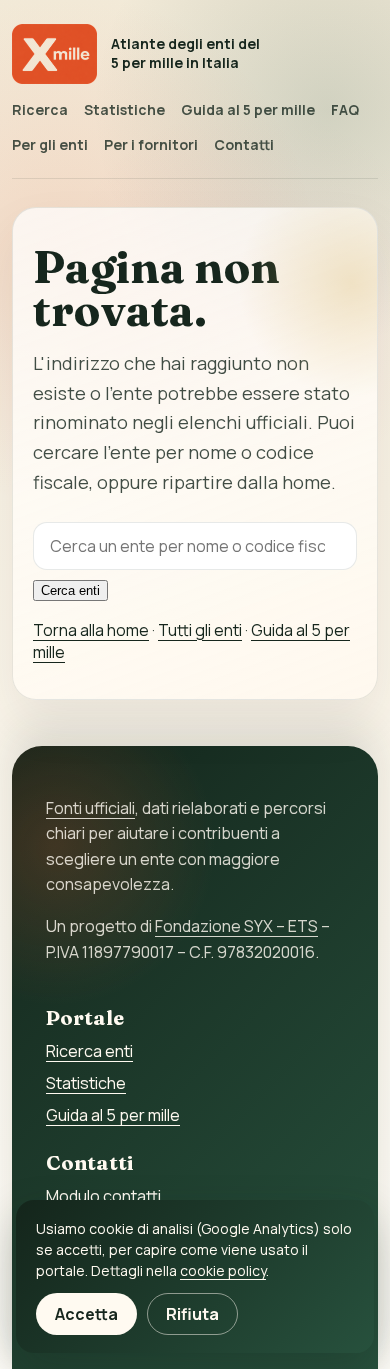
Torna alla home (91, 630)
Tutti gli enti (200, 630)
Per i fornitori (151, 144)
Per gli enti (50, 144)
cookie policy (223, 1270)
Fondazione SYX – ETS (236, 926)
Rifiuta (192, 1314)
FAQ (345, 109)
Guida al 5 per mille (248, 109)
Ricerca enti (89, 1051)
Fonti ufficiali (90, 808)
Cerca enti (70, 590)
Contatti (244, 144)
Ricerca (40, 109)
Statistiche (124, 109)
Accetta (86, 1314)
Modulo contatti (103, 1196)
